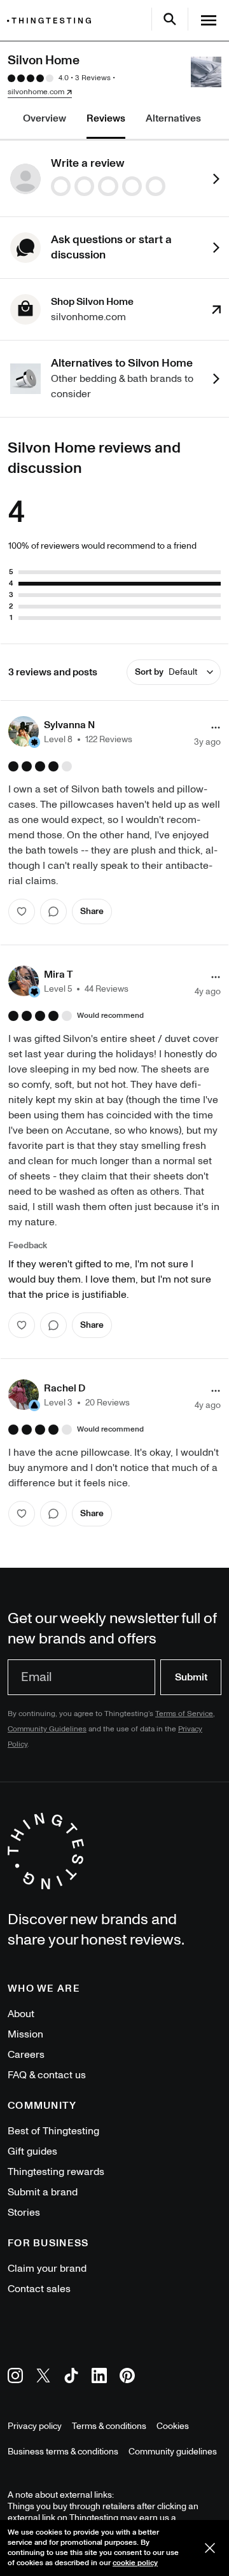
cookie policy (135, 2563)
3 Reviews (93, 78)
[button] (70, 731)
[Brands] (52, 21)
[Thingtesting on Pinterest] (127, 2378)
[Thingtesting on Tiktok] (71, 2378)
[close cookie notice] (210, 2548)
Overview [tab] (45, 118)
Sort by (166, 672)
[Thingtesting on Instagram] (15, 2378)
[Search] (170, 19)
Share (92, 911)
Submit (191, 1677)
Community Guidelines (47, 1729)
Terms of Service (184, 1714)
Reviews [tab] (106, 118)
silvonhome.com (36, 92)
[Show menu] (209, 20)
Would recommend (110, 1016)
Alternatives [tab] (173, 118)
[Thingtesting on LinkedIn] (99, 2378)
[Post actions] (216, 728)
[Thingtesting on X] (43, 2378)
